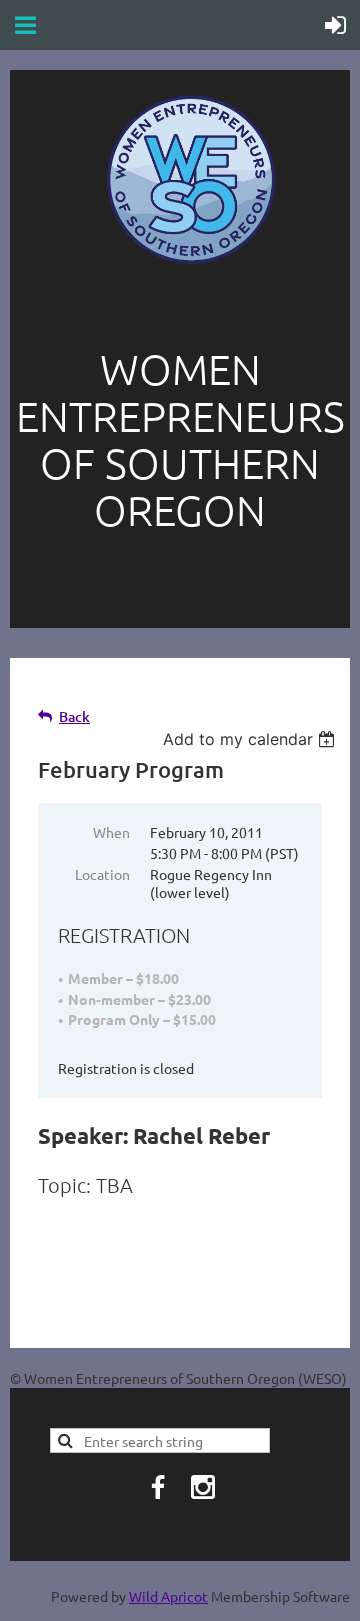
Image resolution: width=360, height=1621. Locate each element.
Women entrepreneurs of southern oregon (180, 439)
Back (74, 716)
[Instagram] (203, 1487)
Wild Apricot (168, 1596)
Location (102, 874)
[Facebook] (158, 1487)
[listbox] (251, 739)
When (111, 832)
